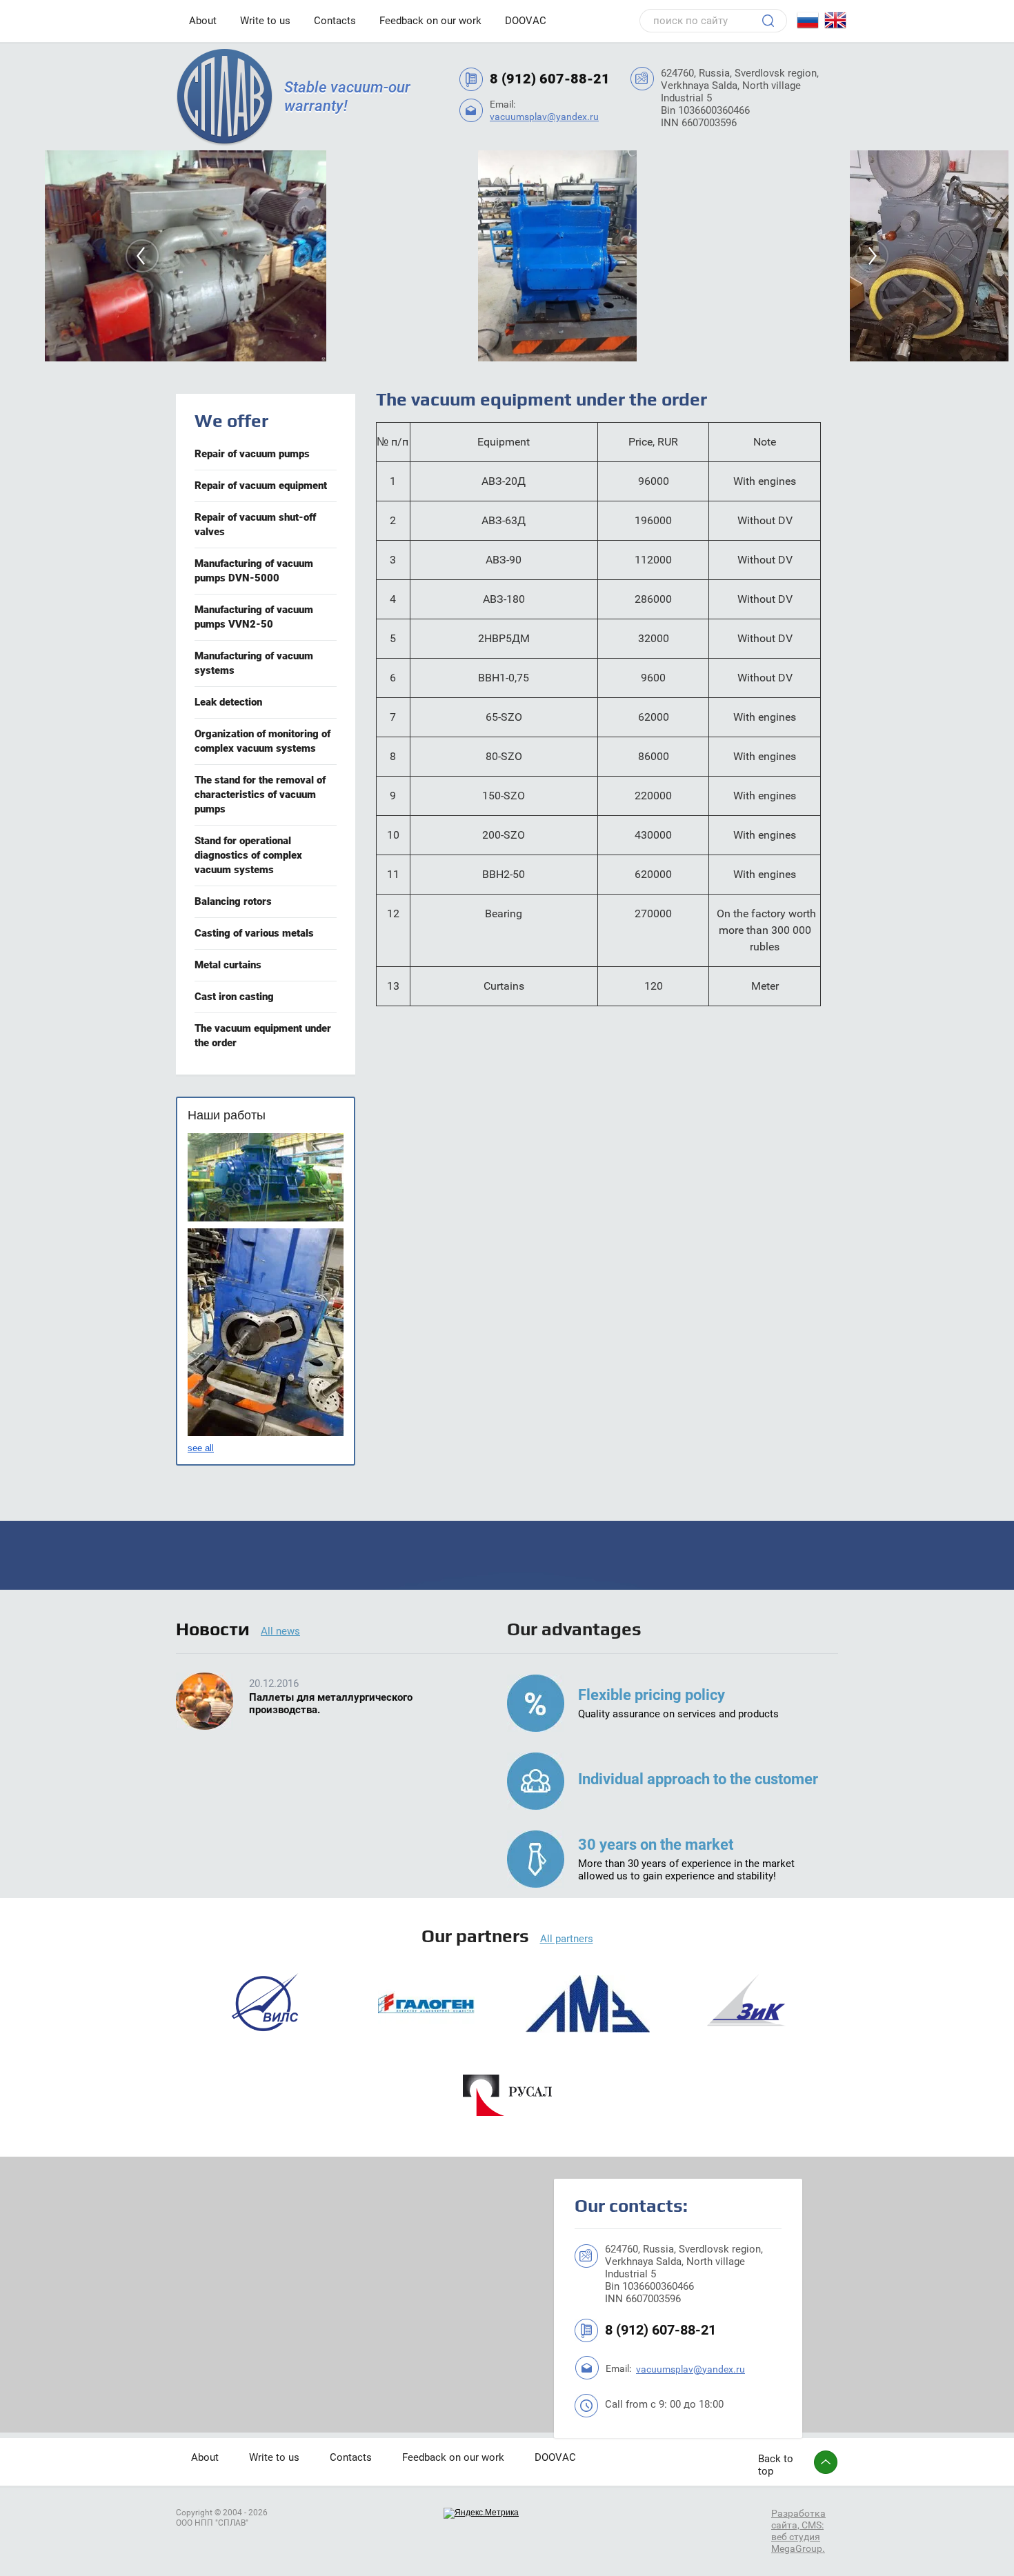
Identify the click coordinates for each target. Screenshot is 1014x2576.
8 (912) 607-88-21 (550, 79)
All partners (567, 1939)
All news (280, 1631)
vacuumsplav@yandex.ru (544, 117)
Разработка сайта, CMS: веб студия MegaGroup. (798, 2530)
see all (201, 1448)
